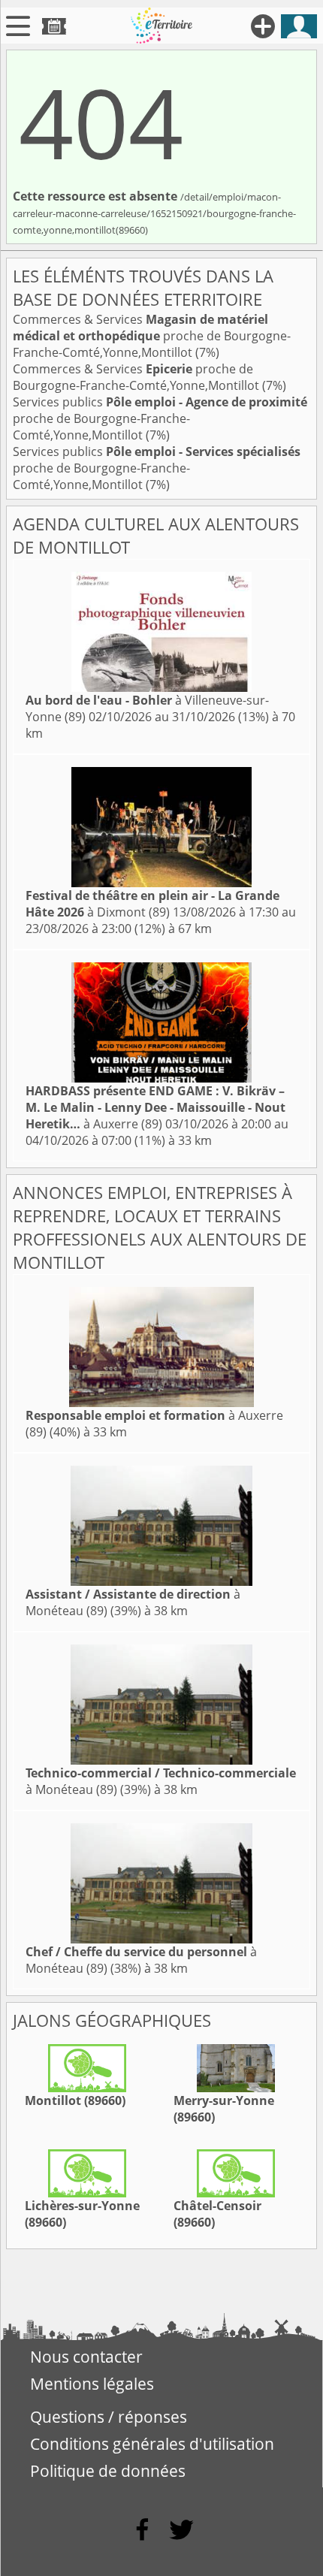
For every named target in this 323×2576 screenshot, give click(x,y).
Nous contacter (86, 2357)
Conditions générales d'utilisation (152, 2444)
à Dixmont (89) (152, 904)
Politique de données (108, 2471)
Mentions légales (92, 2384)
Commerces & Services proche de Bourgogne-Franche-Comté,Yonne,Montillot (152, 336)
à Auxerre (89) (155, 1107)
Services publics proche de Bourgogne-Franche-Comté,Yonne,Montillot (160, 418)
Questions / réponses (109, 2417)
